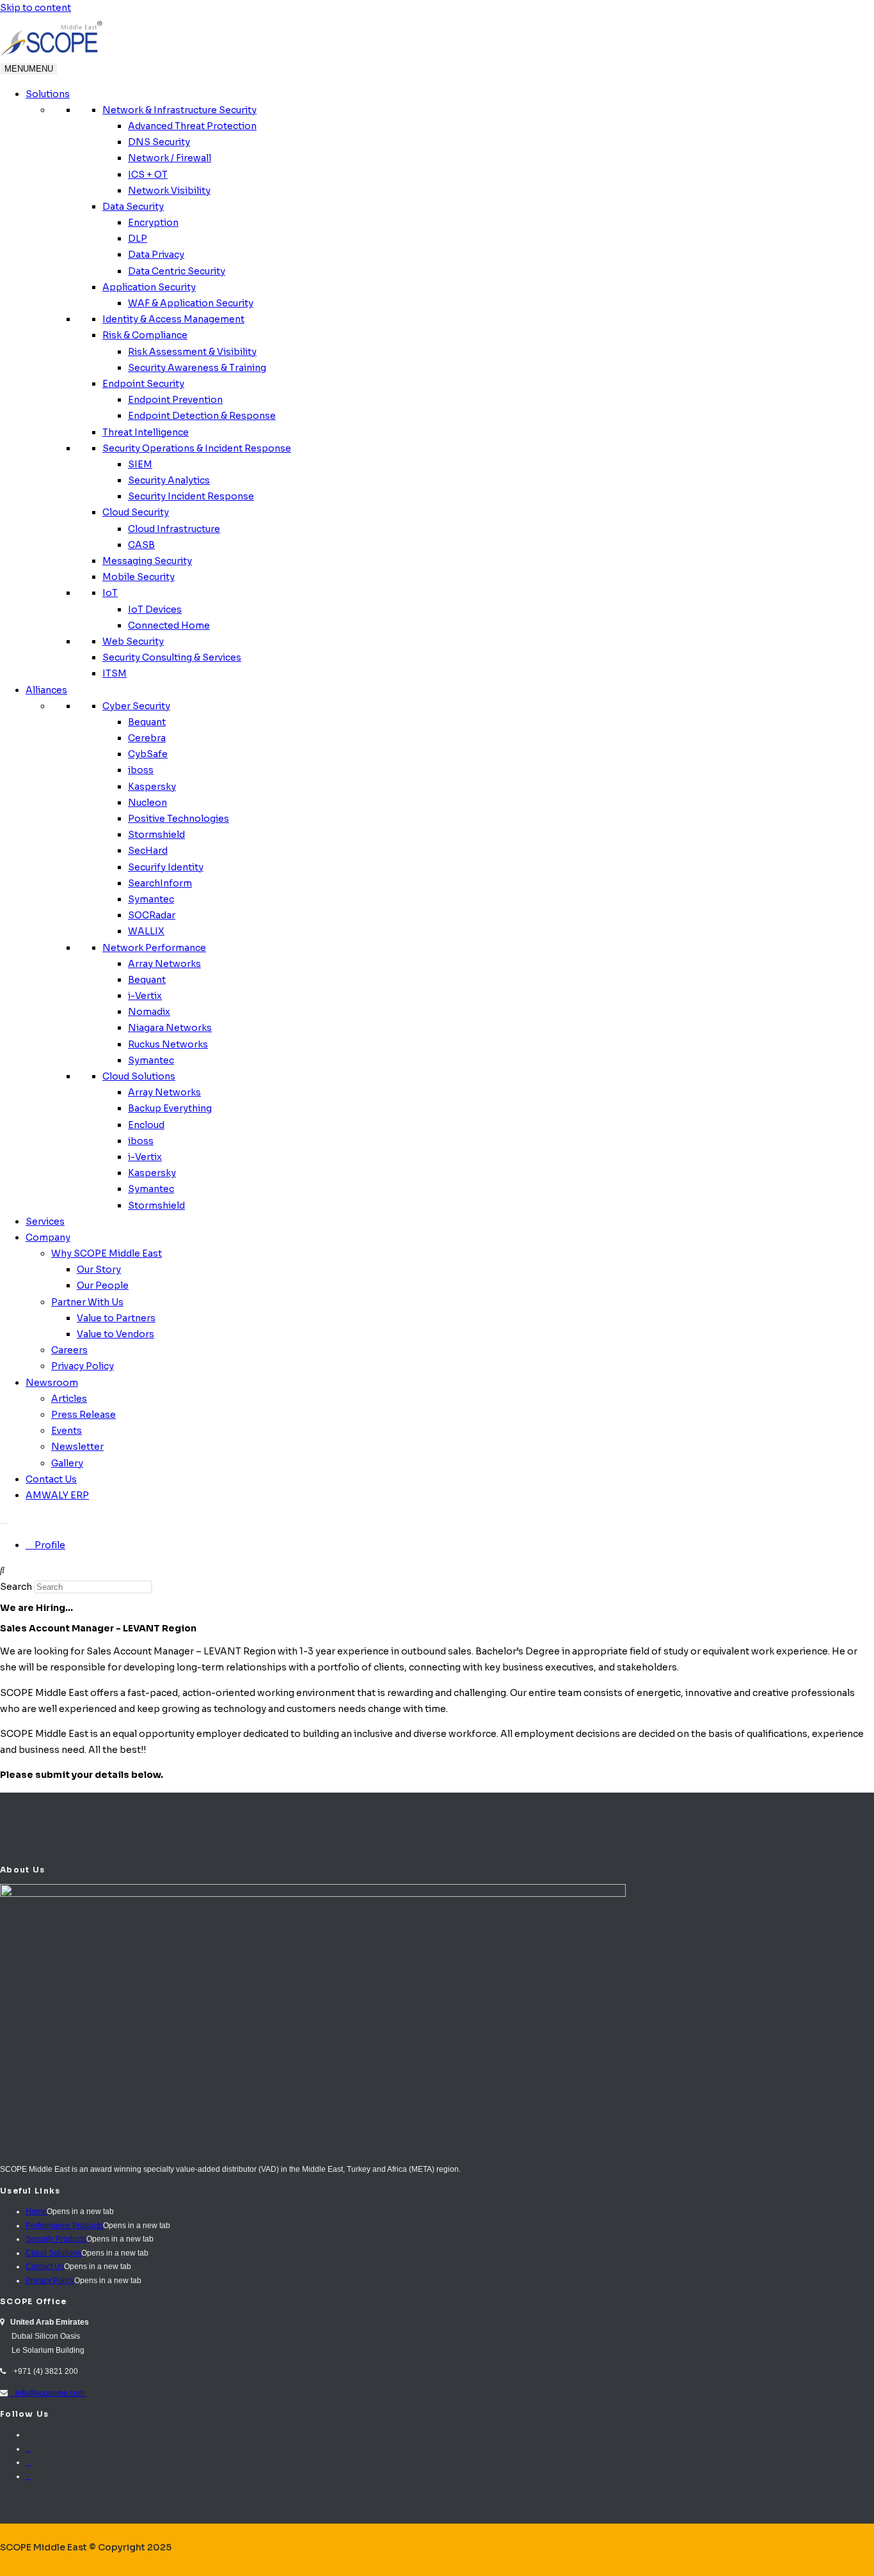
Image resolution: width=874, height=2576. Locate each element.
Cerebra (147, 738)
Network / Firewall (170, 158)
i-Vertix (145, 996)
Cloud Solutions (139, 1076)
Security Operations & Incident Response (197, 448)
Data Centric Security (177, 271)
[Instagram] (28, 2462)
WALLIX (146, 931)
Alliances (46, 690)
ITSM (115, 673)
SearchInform (160, 883)
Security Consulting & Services (172, 657)
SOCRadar (152, 915)
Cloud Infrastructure (174, 529)
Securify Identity (166, 867)
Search (16, 1587)
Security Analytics (169, 480)
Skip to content (36, 8)
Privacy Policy (83, 1366)
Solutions (48, 94)
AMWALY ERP (57, 1495)
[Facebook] (28, 2449)
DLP (138, 239)
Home (36, 2211)
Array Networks (164, 964)
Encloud (146, 1125)
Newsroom (52, 1383)
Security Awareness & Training (197, 368)
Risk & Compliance (145, 335)
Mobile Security (139, 577)
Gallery (67, 1463)
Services (45, 1221)
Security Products (56, 2239)
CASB (141, 545)
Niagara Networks (170, 1028)
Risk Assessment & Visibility (192, 352)
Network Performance (154, 948)
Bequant (147, 722)
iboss (141, 770)
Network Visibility (169, 191)
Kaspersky (152, 787)
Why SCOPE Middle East (107, 1253)
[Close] (4, 1523)
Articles (69, 1399)
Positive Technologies (179, 819)
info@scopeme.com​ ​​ (48, 2393)
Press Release (83, 1415)
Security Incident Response (191, 496)
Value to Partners (116, 1318)
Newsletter (77, 1447)
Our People (103, 1285)
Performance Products (64, 2226)
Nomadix (149, 1012)
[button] (437, 1570)
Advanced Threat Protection (192, 126)
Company (48, 1237)
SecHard (148, 851)
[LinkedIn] (28, 2476)
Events (67, 1431)
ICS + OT (148, 175)
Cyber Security (136, 706)
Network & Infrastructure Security (179, 110)
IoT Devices (155, 609)
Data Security (133, 207)
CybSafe (148, 754)
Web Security (133, 641)
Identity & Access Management (173, 319)
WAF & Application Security (191, 303)
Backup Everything (170, 1108)
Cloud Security (136, 512)
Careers (69, 1350)
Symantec (151, 899)
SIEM (140, 464)
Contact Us (51, 1479)
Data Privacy (156, 255)
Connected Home (169, 625)
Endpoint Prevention (175, 400)
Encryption (153, 223)
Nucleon (147, 803)
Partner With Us (87, 1302)
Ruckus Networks (168, 1044)
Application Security (149, 287)
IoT (110, 593)
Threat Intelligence (146, 432)
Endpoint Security (143, 384)
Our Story (99, 1269)
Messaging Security (147, 561)
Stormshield (156, 835)
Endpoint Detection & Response (202, 416)
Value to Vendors (115, 1334)
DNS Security (159, 142)
